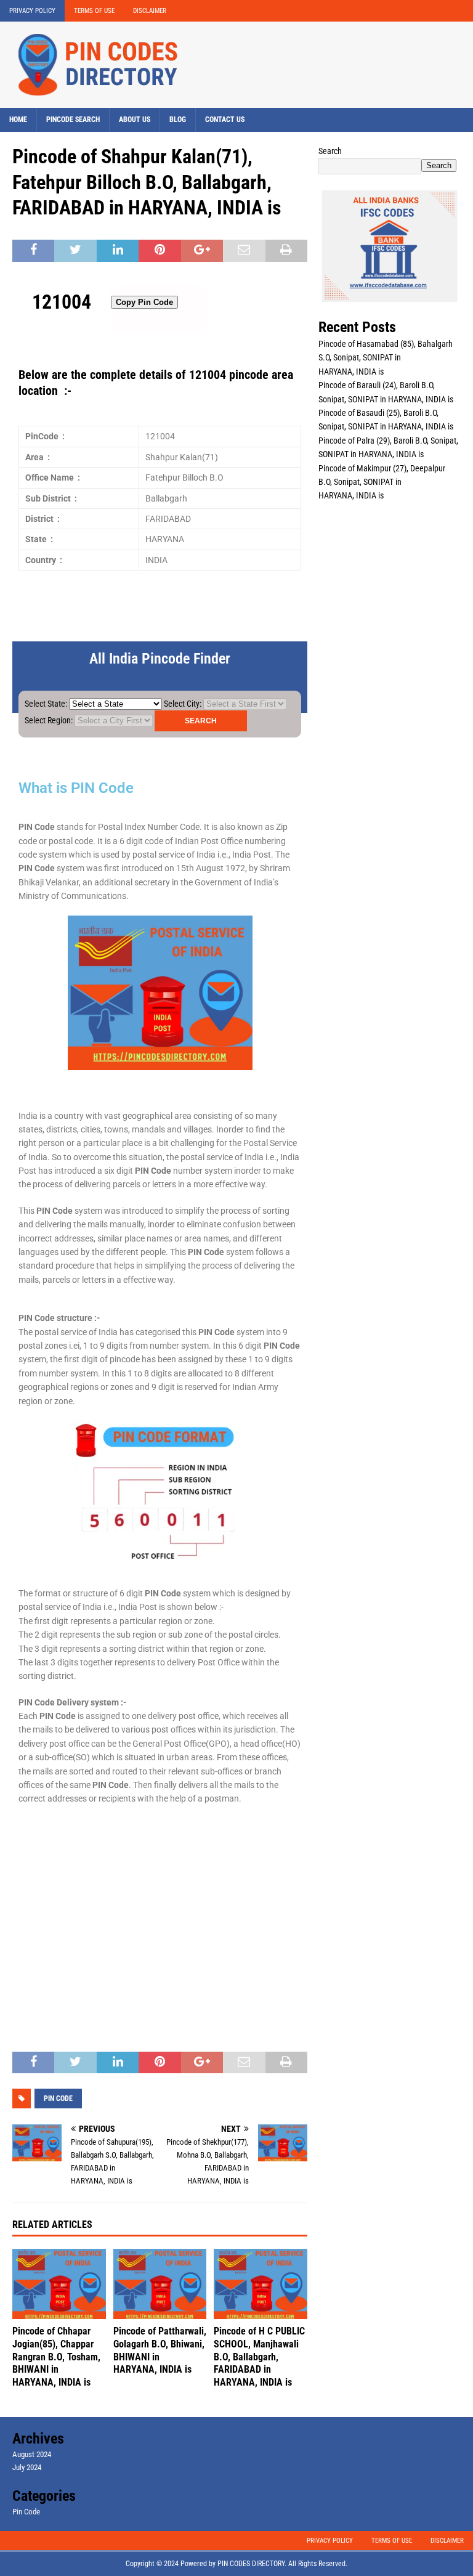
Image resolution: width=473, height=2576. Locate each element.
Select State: (46, 704)
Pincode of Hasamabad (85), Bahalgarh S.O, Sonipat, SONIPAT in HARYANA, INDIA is (386, 358)
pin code (58, 2099)
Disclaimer (150, 11)
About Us (135, 120)
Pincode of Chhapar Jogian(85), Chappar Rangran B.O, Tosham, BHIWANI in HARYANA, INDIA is (56, 2357)
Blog (178, 120)
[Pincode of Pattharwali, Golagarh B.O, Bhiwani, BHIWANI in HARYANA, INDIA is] (160, 2284)
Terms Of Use (94, 11)
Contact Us (225, 120)
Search (330, 151)
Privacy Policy (32, 11)
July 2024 (27, 2467)
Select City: (183, 704)
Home (18, 120)
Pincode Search (73, 120)
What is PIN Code (76, 788)
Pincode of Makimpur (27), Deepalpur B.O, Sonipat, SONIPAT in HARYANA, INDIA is (382, 482)
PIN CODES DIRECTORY (251, 2564)
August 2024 (32, 2454)
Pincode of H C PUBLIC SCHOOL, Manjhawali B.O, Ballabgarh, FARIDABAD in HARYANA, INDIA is (259, 2357)
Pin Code (26, 2512)
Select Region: (49, 720)
